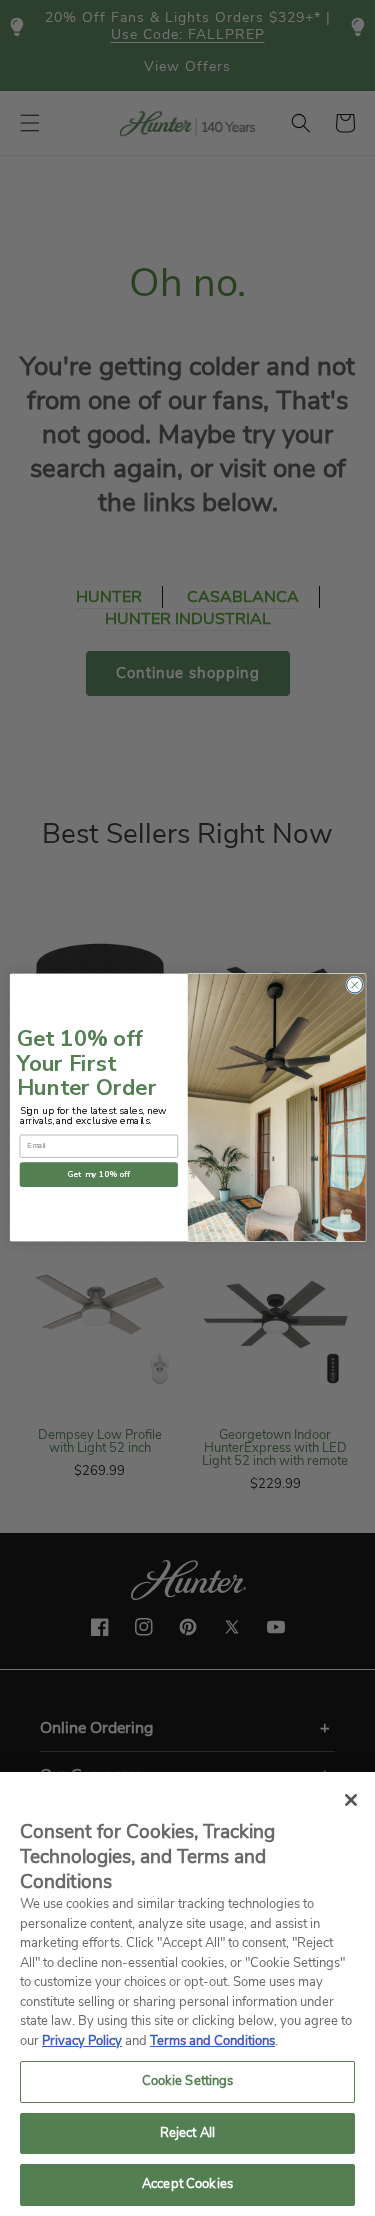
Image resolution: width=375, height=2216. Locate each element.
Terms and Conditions (212, 2041)
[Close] (351, 1800)
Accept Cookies (187, 2184)
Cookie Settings (188, 2081)
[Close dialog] (354, 985)
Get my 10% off (99, 1175)
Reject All (187, 2133)
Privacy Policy (82, 2041)
